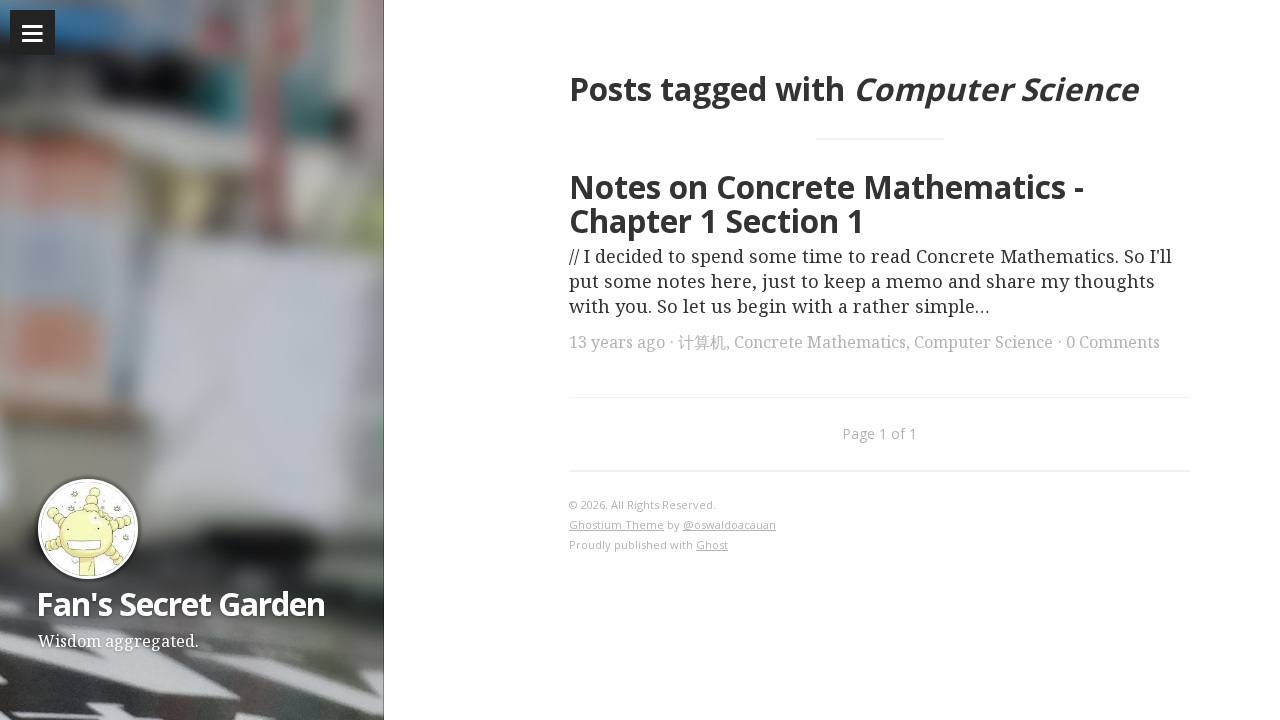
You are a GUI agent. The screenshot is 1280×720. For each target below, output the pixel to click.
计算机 (702, 342)
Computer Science (983, 342)
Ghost (712, 544)
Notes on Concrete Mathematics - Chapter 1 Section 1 (826, 204)
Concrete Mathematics (820, 342)
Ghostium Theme (616, 524)
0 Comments (1113, 342)
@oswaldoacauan (729, 524)
